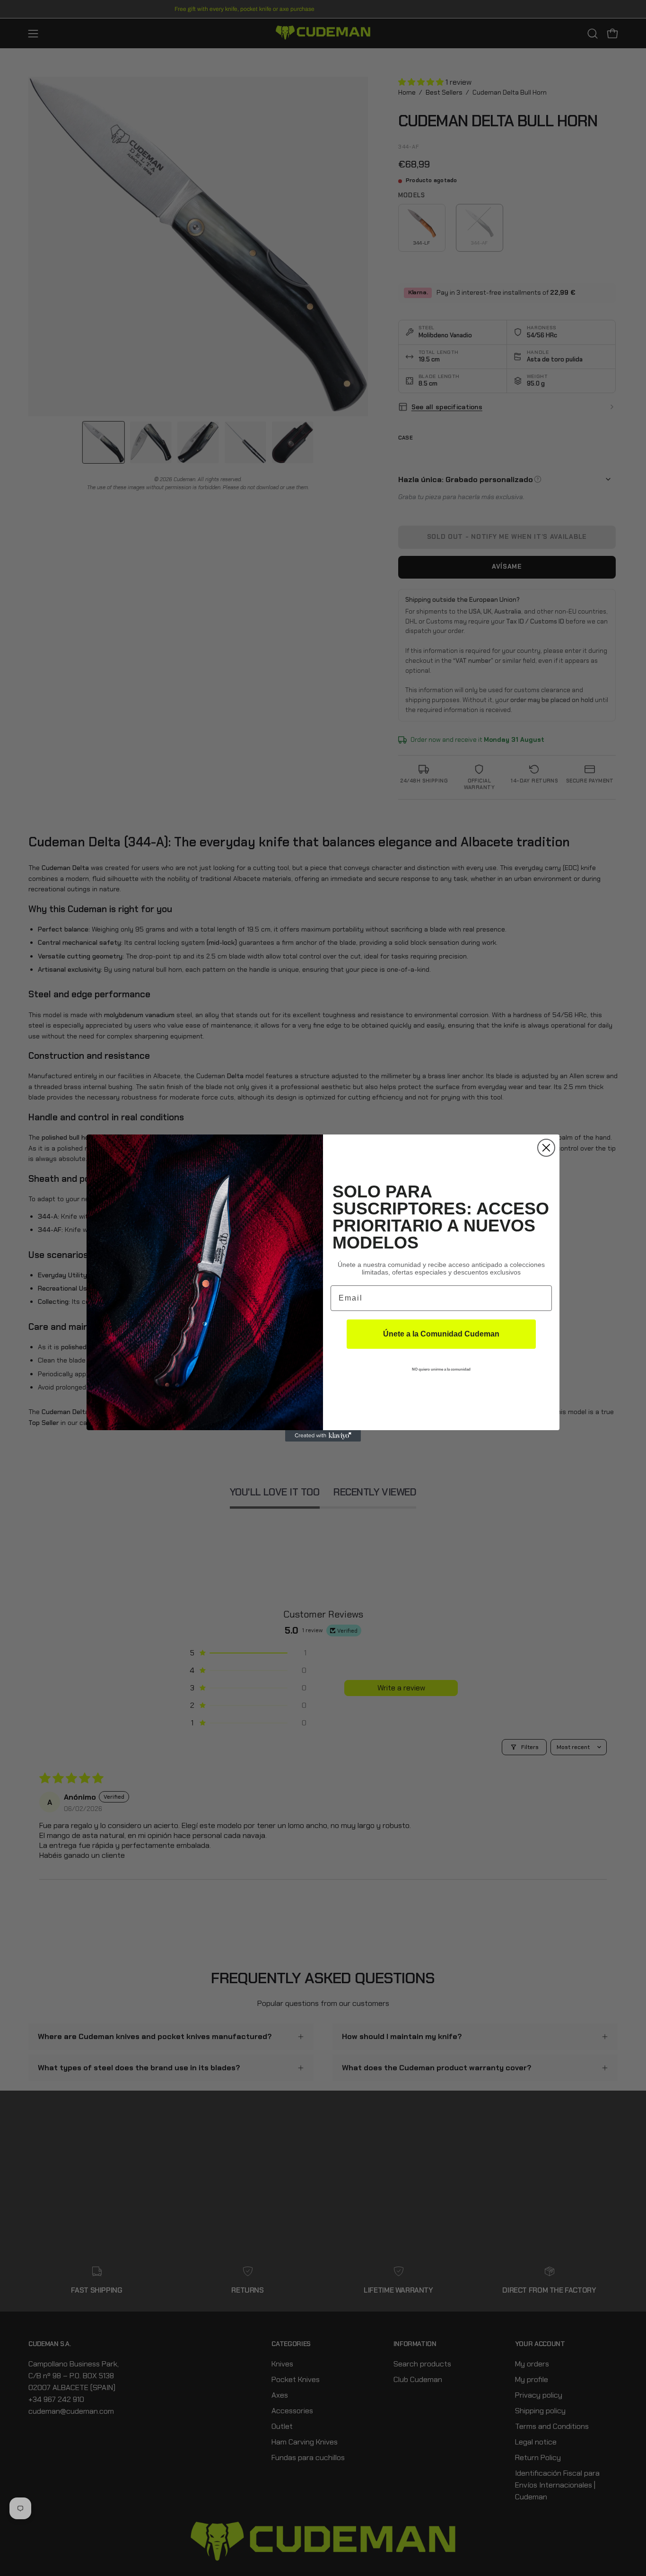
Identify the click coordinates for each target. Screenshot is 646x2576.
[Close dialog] (546, 1148)
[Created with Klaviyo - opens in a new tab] (323, 1436)
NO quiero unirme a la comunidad (441, 1369)
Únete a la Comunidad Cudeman (441, 1334)
